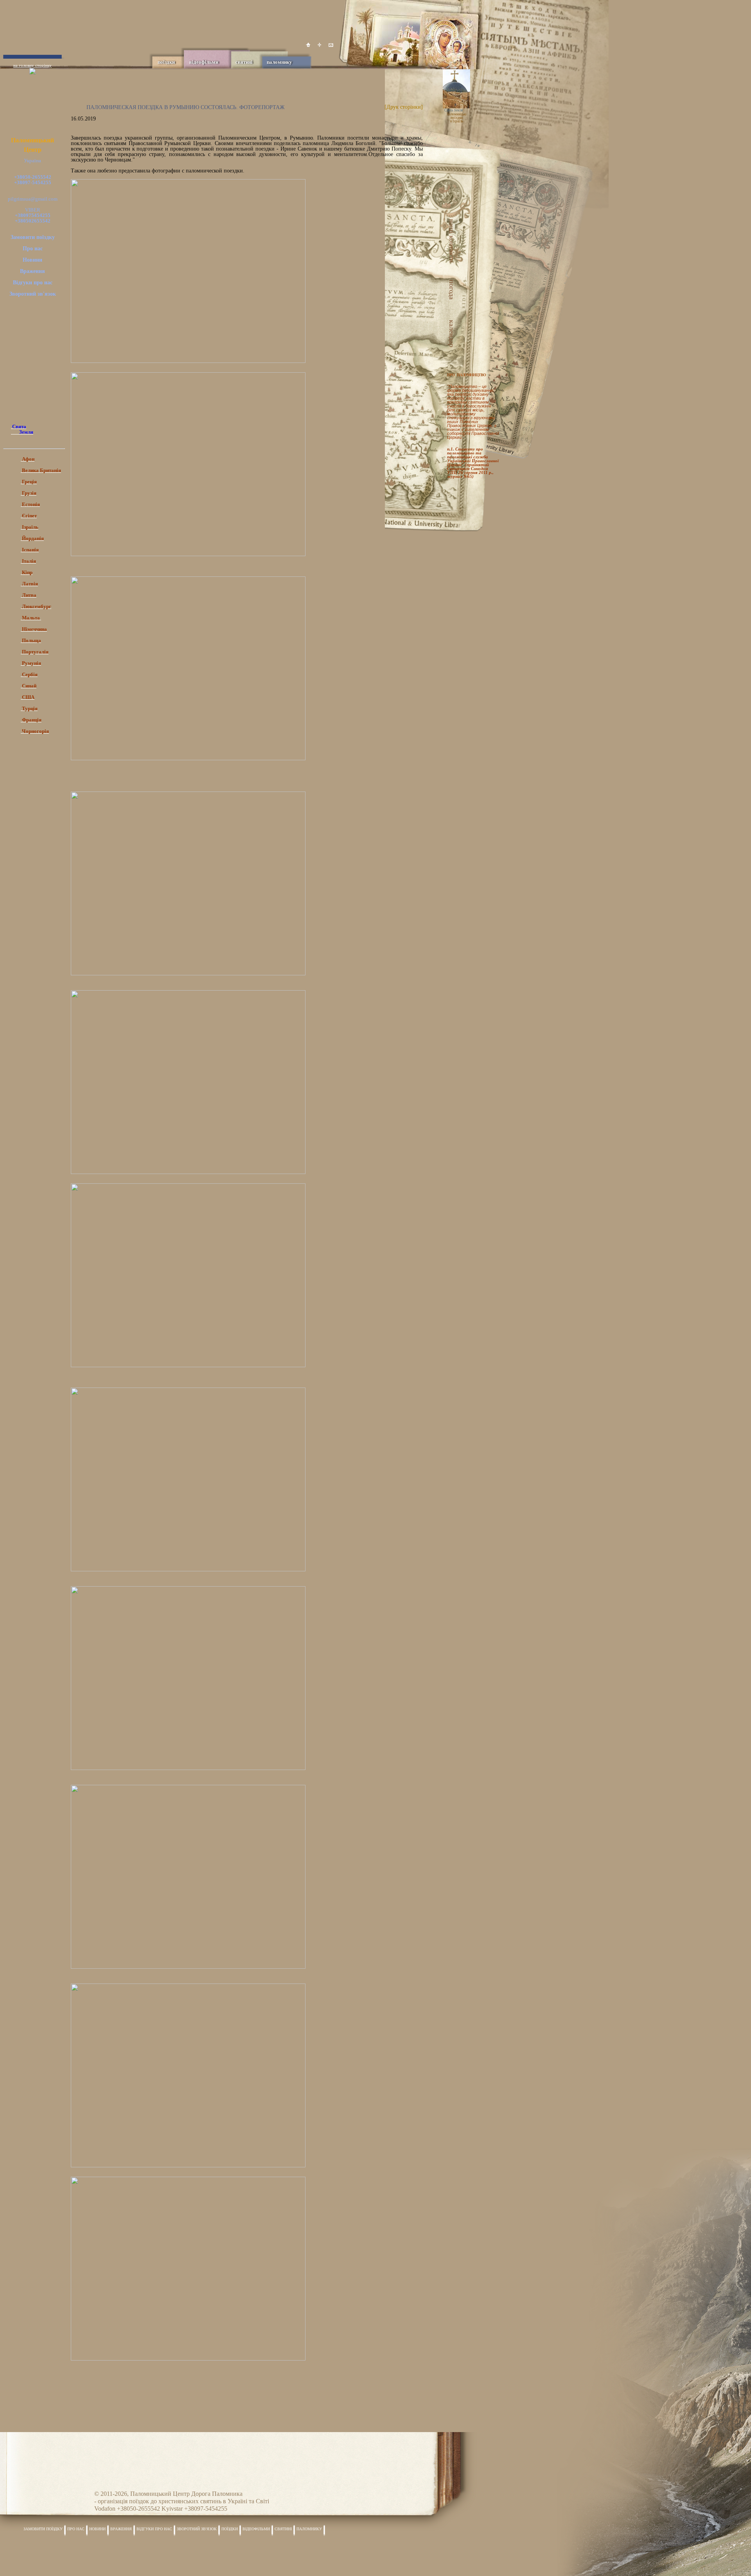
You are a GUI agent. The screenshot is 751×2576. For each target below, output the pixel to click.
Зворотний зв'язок (33, 294)
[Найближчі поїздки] (464, 139)
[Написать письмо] (331, 45)
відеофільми (204, 62)
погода (454, 290)
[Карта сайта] (320, 45)
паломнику (279, 62)
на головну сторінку (32, 65)
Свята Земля (454, 110)
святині (244, 62)
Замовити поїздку (33, 237)
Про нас (33, 249)
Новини (32, 260)
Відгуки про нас (33, 283)
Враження (32, 271)
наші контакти (454, 241)
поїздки (166, 62)
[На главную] (308, 45)
